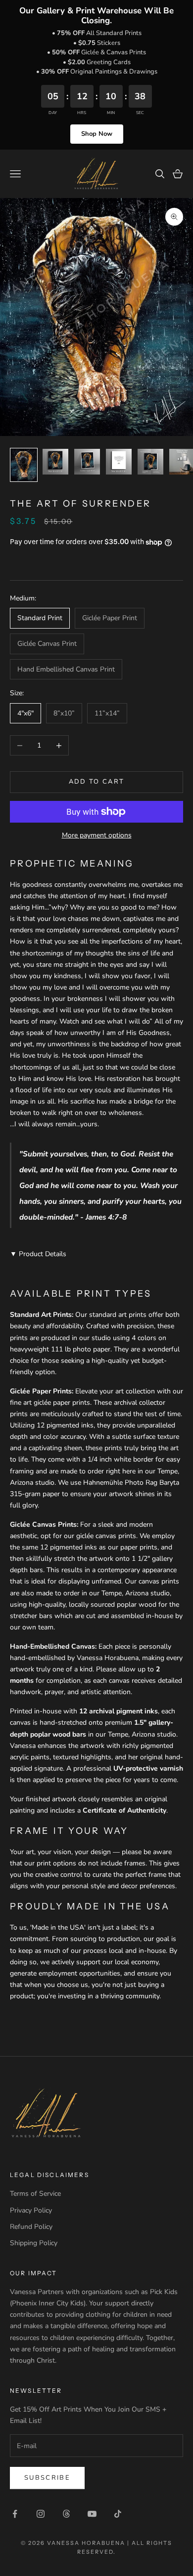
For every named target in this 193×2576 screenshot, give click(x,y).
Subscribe (47, 2478)
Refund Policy (31, 2227)
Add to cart (97, 782)
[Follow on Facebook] (15, 2514)
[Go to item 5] (150, 462)
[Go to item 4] (119, 462)
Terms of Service (35, 2194)
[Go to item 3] (87, 462)
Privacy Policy (31, 2210)
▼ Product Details (38, 1254)
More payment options (97, 835)
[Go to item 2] (55, 462)
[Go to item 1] (24, 465)
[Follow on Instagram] (41, 2514)
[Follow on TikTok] (118, 2514)
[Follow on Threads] (66, 2514)
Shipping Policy (34, 2243)
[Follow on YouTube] (92, 2514)
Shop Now (97, 134)
